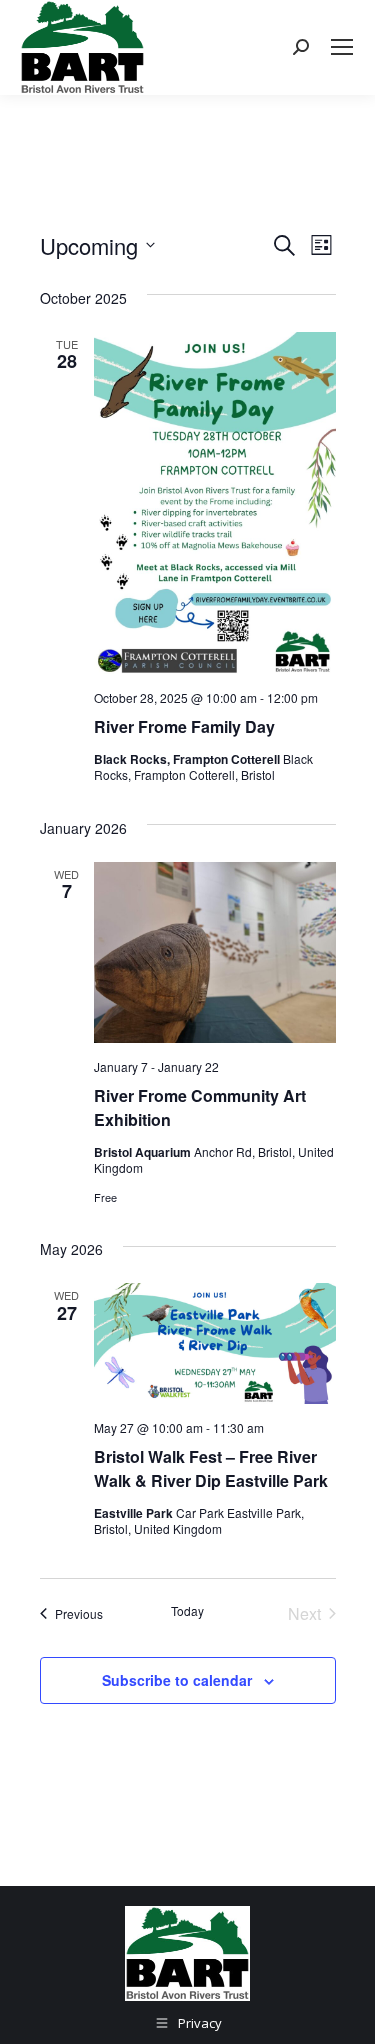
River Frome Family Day (184, 726)
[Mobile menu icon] (342, 47)
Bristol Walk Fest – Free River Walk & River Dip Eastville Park (211, 1468)
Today (187, 1611)
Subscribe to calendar (177, 1680)
